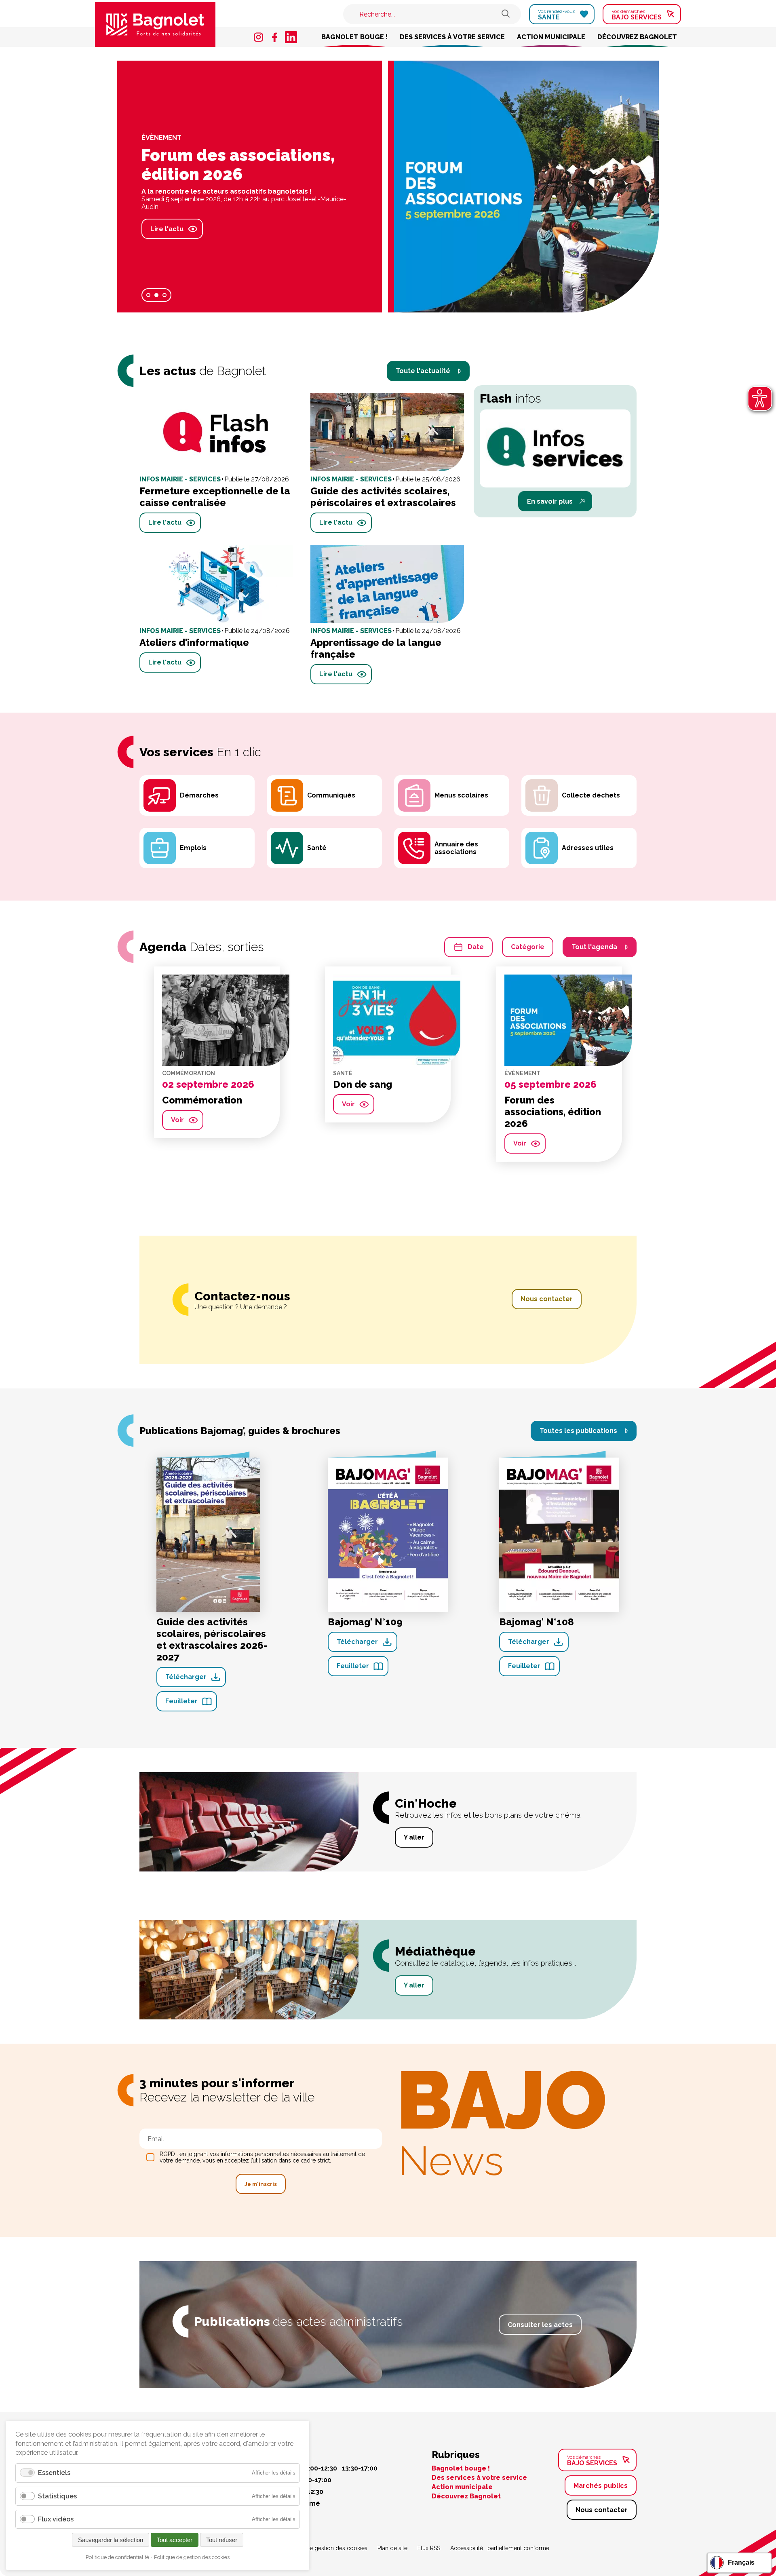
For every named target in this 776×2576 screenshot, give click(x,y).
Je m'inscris (261, 2184)
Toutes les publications (578, 1431)
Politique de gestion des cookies (325, 2548)
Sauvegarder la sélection (111, 2540)
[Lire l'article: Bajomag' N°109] (526, 187)
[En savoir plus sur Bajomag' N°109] (388, 1534)
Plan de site (392, 2548)
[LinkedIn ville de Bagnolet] (291, 37)
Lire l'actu (127, 225)
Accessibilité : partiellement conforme (500, 2548)
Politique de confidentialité (117, 2557)
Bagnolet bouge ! (354, 37)
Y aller (414, 1837)
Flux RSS (429, 2548)
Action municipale (551, 37)
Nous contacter (547, 1299)
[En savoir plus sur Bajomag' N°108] (559, 1534)
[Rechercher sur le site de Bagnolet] (506, 14)
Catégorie (528, 947)
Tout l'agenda (594, 947)
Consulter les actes (540, 2325)
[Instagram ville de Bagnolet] (259, 37)
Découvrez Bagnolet (637, 37)
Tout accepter (175, 2540)
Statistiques (57, 2496)
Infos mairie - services (141, 141)
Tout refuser (222, 2540)
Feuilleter (181, 1701)
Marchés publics (601, 2486)
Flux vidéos (56, 2519)
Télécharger (186, 1677)
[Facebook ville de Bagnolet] (275, 37)
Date (476, 947)
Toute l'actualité (423, 371)
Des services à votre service (452, 37)
